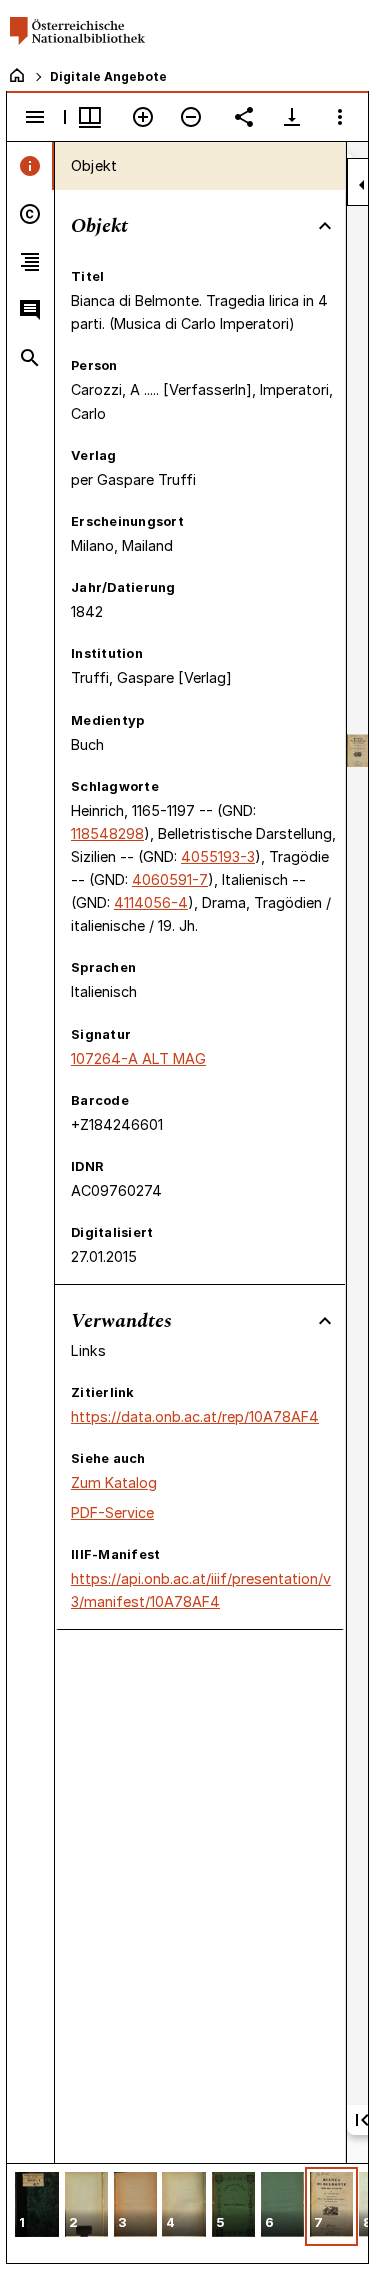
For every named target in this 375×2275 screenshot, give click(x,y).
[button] (37, 2206)
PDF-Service (112, 1512)
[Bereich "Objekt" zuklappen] (325, 226)
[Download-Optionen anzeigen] (292, 117)
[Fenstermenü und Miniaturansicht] (90, 117)
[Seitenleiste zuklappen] (362, 185)
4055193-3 (218, 856)
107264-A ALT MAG (138, 1058)
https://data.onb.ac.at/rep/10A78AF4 (195, 1416)
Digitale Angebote (108, 76)
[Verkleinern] (191, 117)
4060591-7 (170, 879)
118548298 (107, 833)
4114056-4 (151, 902)
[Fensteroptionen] (340, 117)
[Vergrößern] (143, 117)
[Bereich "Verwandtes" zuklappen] (325, 1321)
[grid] (187, 2213)
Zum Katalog (114, 1482)
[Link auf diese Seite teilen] (244, 117)
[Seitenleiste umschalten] (35, 117)
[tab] (30, 166)
